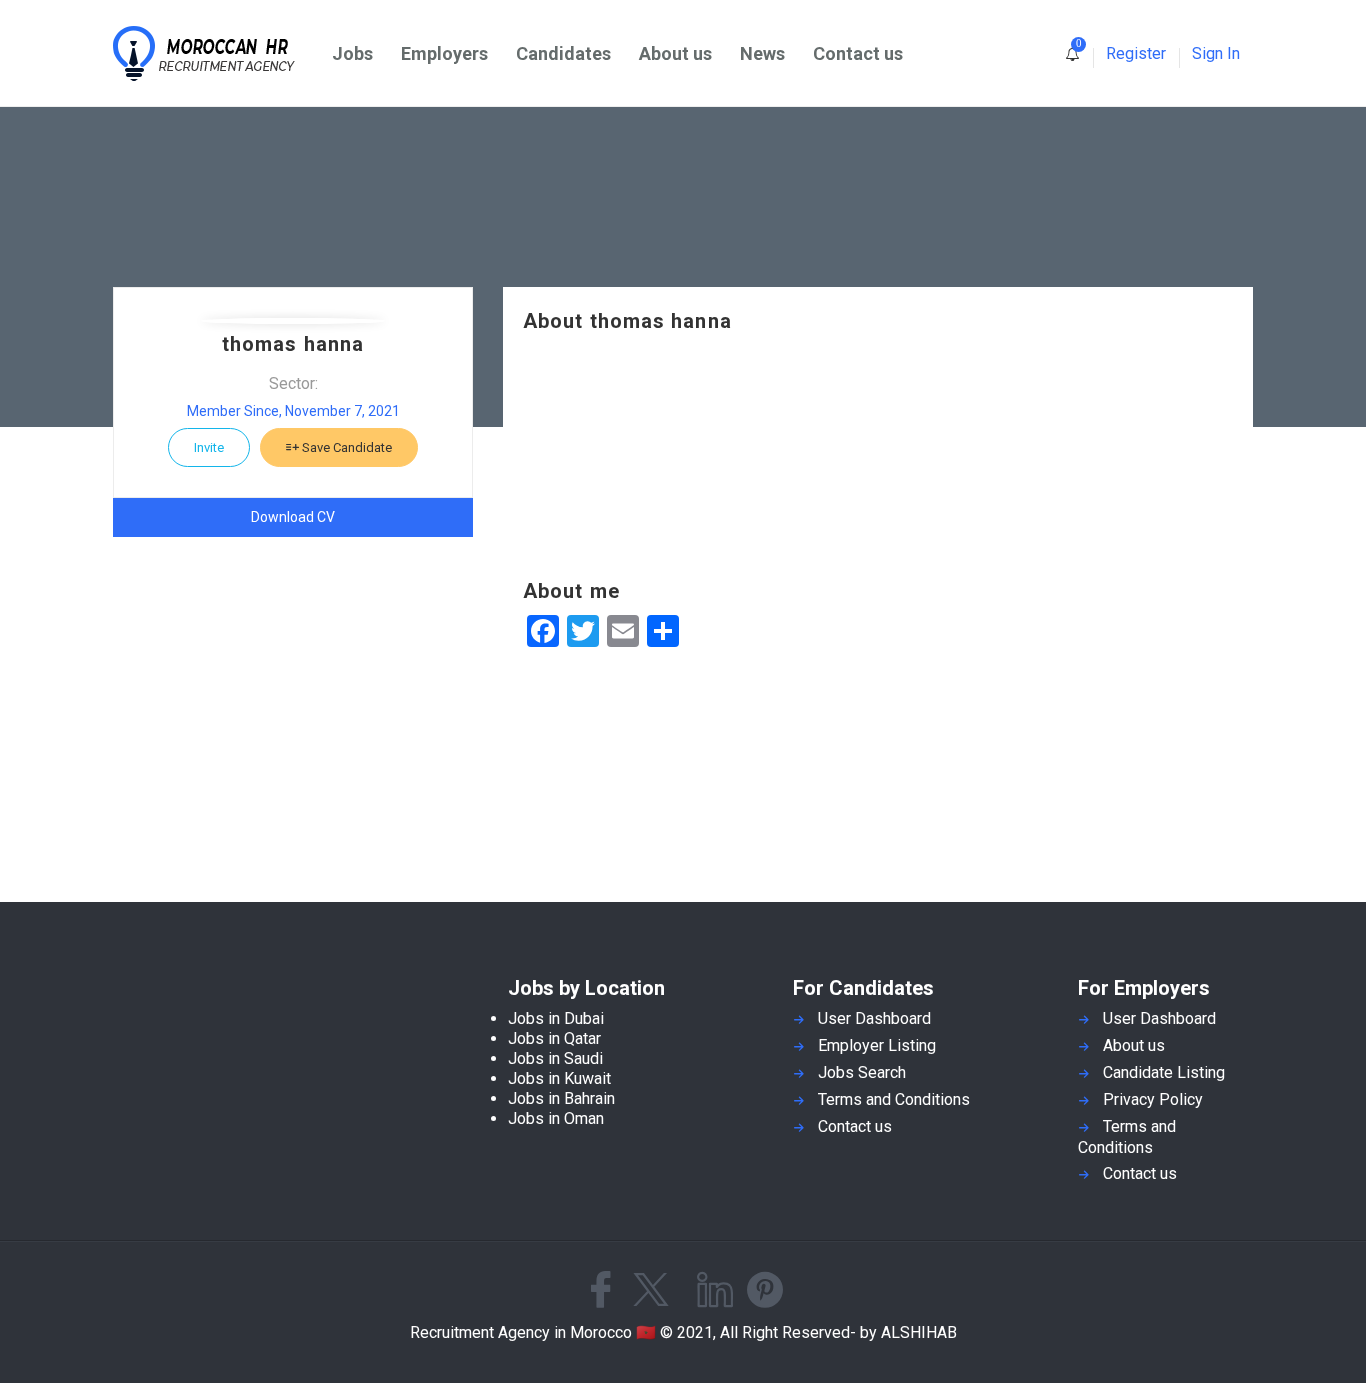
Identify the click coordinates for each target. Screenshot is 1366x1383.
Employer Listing (877, 1045)
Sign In (1216, 53)
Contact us (858, 53)
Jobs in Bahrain (561, 1098)
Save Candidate (345, 447)
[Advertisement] (878, 456)
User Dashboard (874, 1018)
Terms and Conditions (894, 1099)
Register (1136, 53)
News (762, 53)
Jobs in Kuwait (559, 1078)
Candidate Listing (1164, 1072)
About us (675, 53)
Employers (444, 53)
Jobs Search (862, 1072)
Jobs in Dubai (556, 1018)
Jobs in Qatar (554, 1038)
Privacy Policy (1153, 1099)
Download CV (293, 517)
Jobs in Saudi (555, 1058)
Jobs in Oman (556, 1118)
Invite (209, 447)
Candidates (563, 53)
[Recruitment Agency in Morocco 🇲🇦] (215, 53)
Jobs (352, 53)
